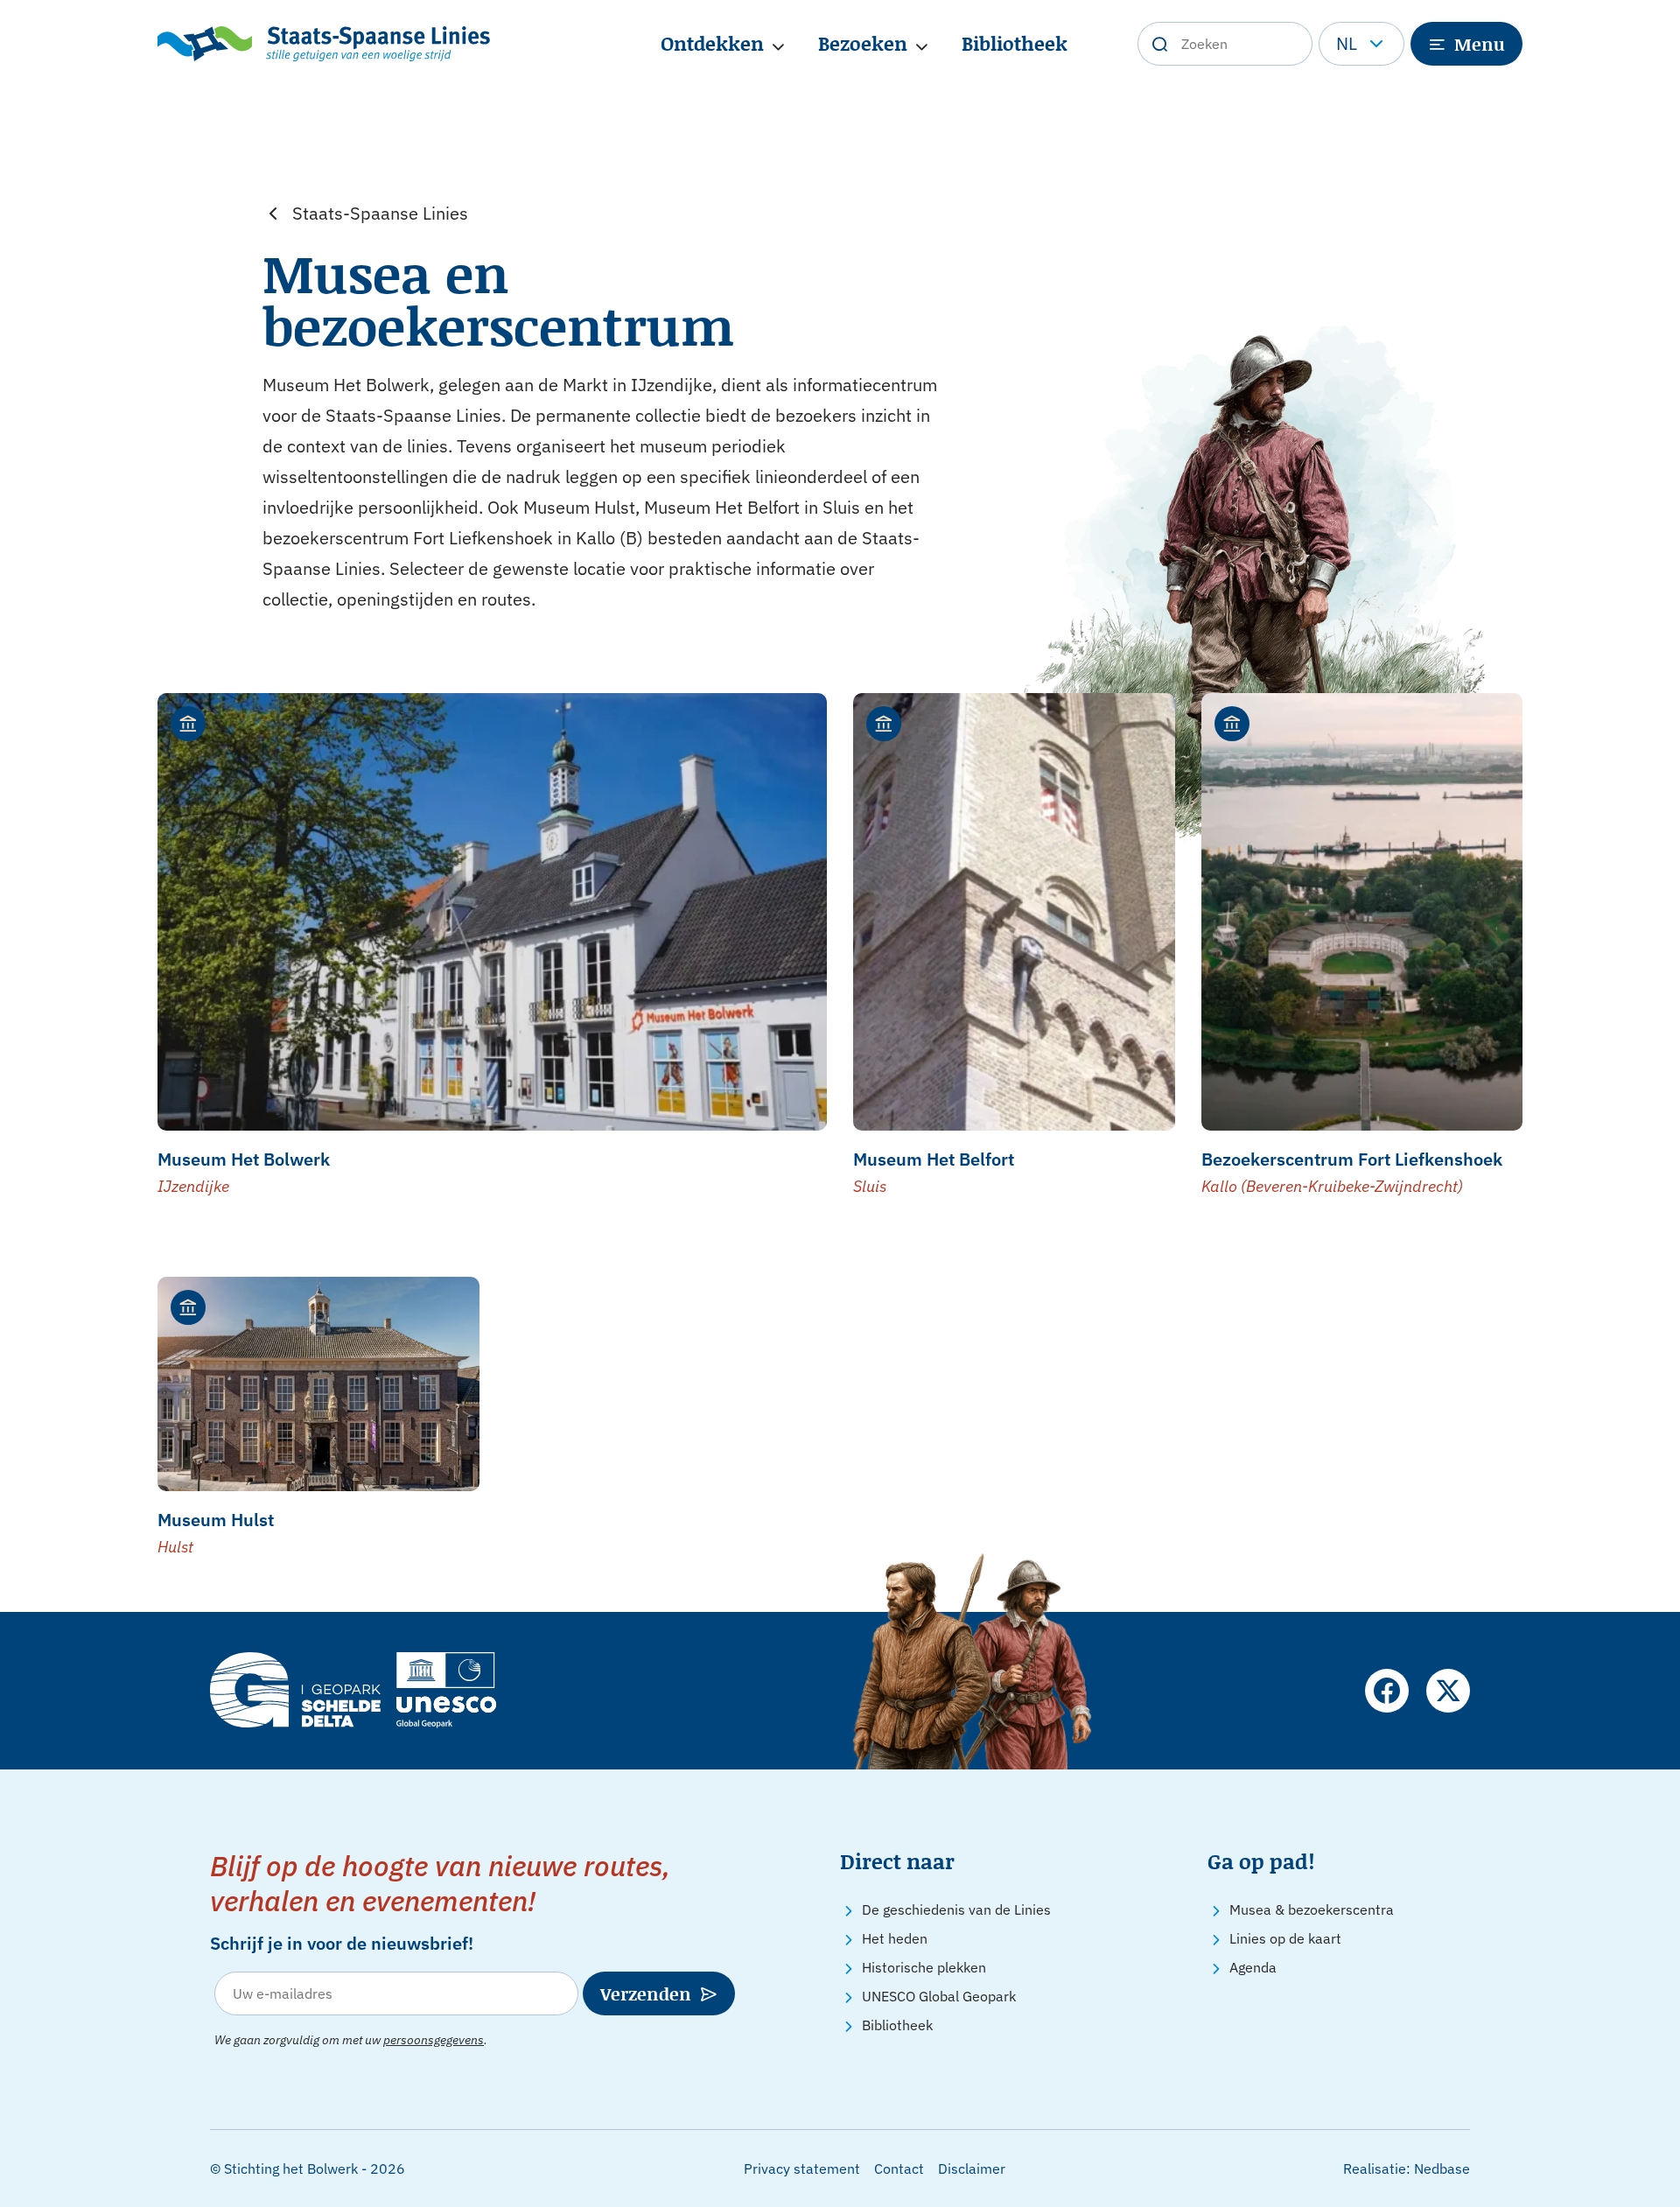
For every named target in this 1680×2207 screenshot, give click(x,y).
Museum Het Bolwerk (244, 1159)
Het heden (895, 1938)
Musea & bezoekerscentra (1312, 1909)
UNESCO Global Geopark (939, 1996)
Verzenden (646, 1993)
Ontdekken (712, 43)
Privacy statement (802, 2168)
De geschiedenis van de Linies (956, 1909)
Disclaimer (972, 2168)
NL (1347, 43)
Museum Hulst (216, 1520)
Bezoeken (863, 43)
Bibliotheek (1015, 43)
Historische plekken (924, 1967)
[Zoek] (1159, 44)
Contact (899, 2168)
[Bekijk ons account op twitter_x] (1448, 1691)
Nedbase (1442, 2168)
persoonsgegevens (434, 2040)
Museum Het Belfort (934, 1159)
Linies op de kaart (1285, 1938)
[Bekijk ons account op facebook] (1387, 1691)
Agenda (1253, 1967)
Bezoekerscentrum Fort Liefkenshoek (1352, 1159)
